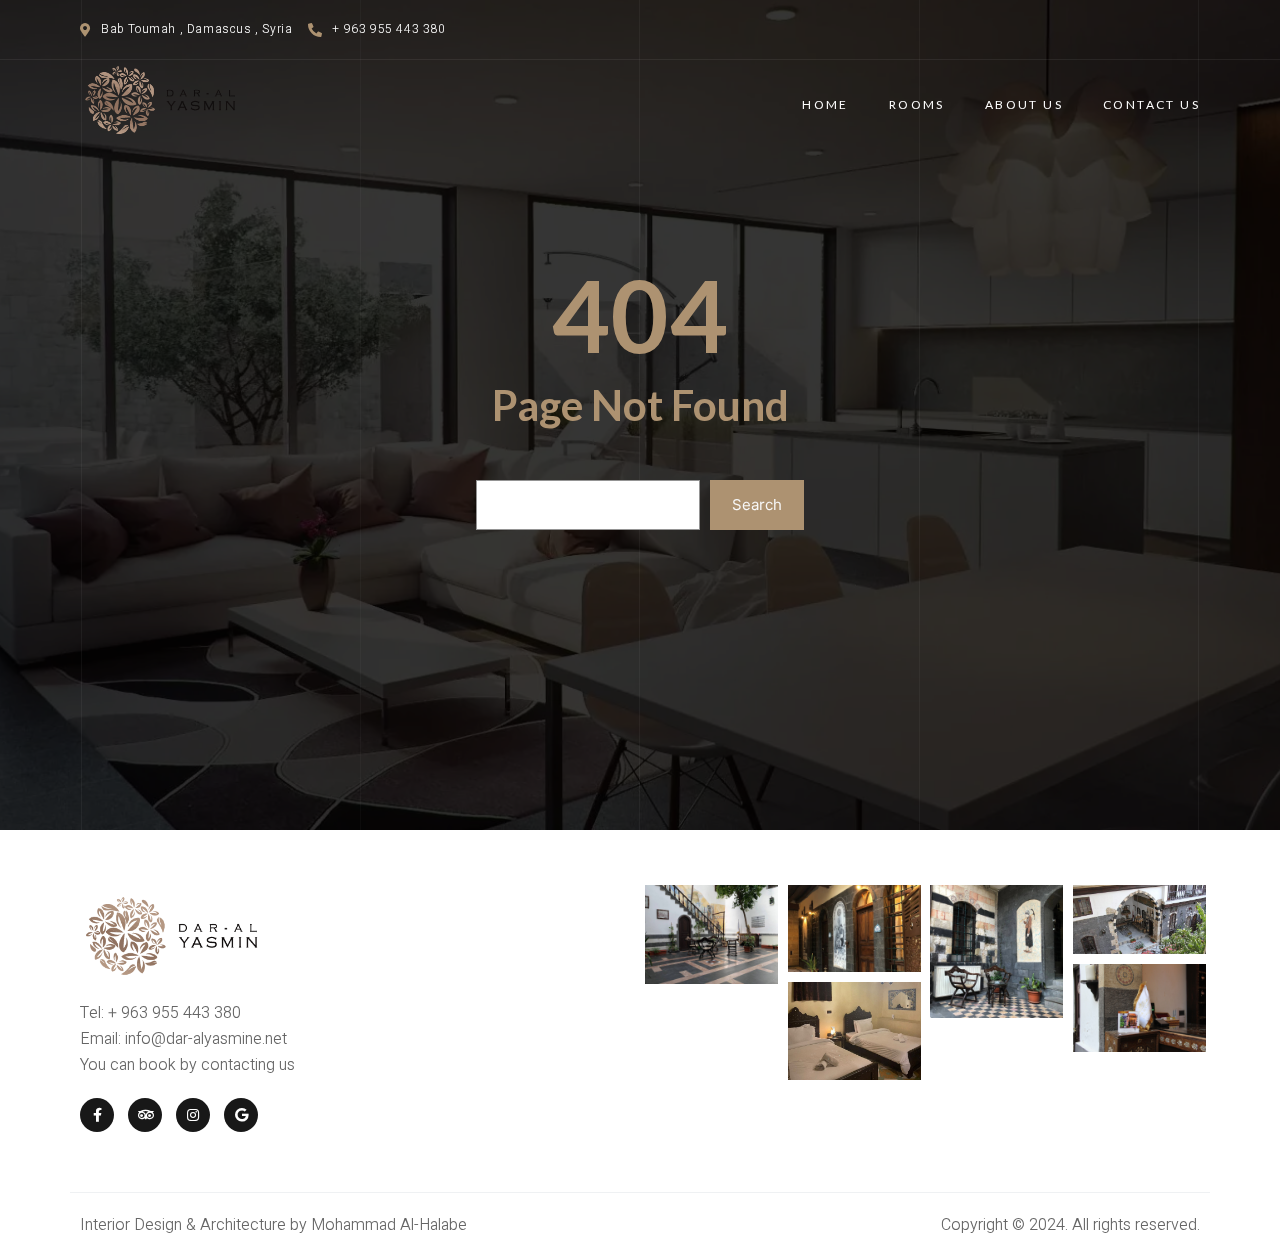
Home (825, 104)
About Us (1024, 104)
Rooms (917, 104)
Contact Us (1151, 104)
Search (757, 504)
